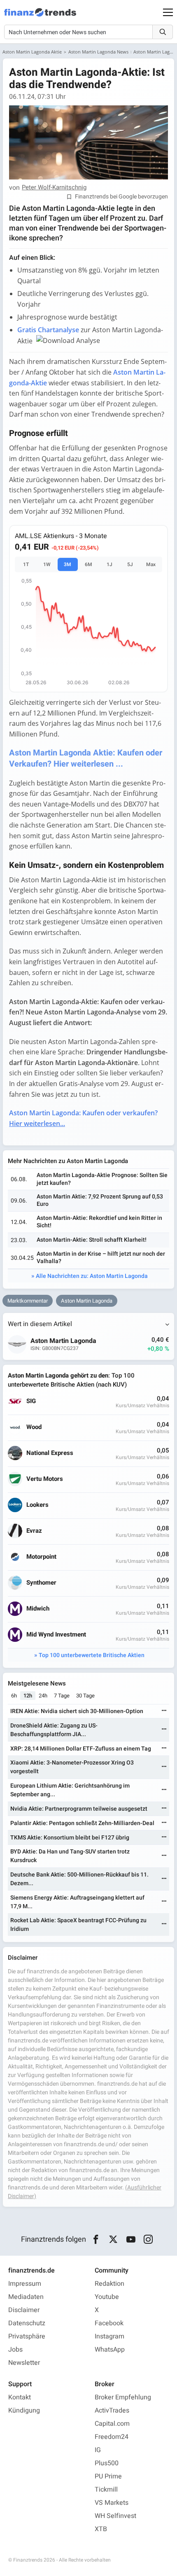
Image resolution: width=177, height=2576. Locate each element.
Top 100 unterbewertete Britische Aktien (92, 1655)
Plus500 (107, 2463)
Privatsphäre (27, 2336)
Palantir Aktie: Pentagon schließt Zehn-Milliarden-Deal (82, 1823)
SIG (31, 1401)
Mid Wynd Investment (56, 1635)
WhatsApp (110, 2350)
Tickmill (106, 2490)
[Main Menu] (168, 12)
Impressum (25, 2284)
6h (14, 1696)
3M (68, 564)
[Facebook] (96, 2240)
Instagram (109, 2336)
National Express (50, 1453)
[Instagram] (148, 2240)
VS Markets (112, 2503)
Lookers (37, 1505)
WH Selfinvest (115, 2516)
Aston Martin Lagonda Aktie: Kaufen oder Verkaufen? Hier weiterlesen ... (86, 758)
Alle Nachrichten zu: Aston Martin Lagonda (92, 1276)
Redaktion (109, 2284)
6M (88, 564)
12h (28, 1696)
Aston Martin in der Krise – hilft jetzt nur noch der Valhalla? (101, 1258)
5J (130, 564)
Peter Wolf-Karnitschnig (54, 188)
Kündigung (24, 2410)
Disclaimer (24, 2310)
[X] (113, 2240)
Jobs (15, 2350)
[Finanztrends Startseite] (40, 16)
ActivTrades (112, 2410)
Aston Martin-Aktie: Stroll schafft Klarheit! (92, 1240)
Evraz (34, 1531)
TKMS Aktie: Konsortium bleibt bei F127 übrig (70, 1838)
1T (26, 564)
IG (98, 2450)
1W (47, 564)
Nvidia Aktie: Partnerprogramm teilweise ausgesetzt (79, 1809)
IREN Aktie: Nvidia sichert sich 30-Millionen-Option (77, 1711)
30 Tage (85, 1696)
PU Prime (108, 2476)
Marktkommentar (28, 1301)
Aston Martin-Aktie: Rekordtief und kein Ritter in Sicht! (99, 1222)
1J (109, 564)
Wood (34, 1427)
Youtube (107, 2297)
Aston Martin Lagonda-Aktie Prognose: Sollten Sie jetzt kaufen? (102, 1179)
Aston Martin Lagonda (87, 1301)
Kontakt (20, 2397)
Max (151, 564)
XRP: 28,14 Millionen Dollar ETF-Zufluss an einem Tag (81, 1749)
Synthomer (41, 1583)
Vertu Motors (45, 1479)
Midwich (38, 1609)
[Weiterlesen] (164, 1711)
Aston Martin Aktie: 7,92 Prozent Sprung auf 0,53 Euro (100, 1200)
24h (43, 1696)
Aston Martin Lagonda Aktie (32, 52)
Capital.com (112, 2424)
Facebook (109, 2323)
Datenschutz (27, 2323)
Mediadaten (26, 2297)
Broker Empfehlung (123, 2397)
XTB (101, 2529)
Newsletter (24, 2363)
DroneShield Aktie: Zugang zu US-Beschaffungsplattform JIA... (54, 1730)
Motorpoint (41, 1557)
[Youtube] (131, 2240)
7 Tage (62, 1696)
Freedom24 (112, 2437)
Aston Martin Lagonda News (98, 52)
